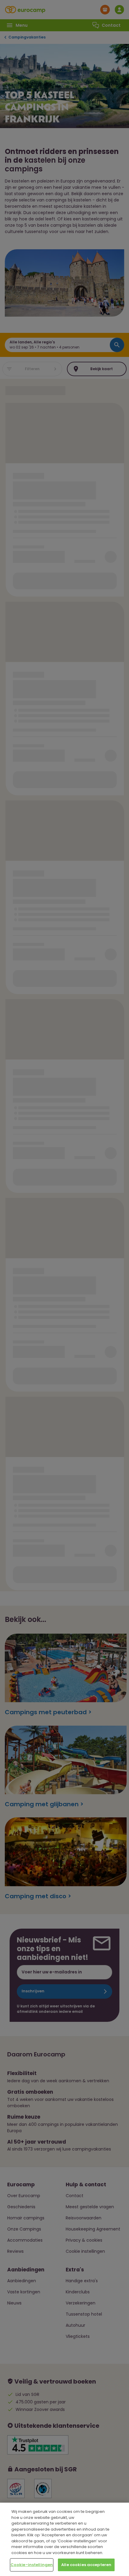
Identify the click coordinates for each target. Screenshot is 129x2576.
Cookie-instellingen (32, 2565)
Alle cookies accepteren (86, 2565)
